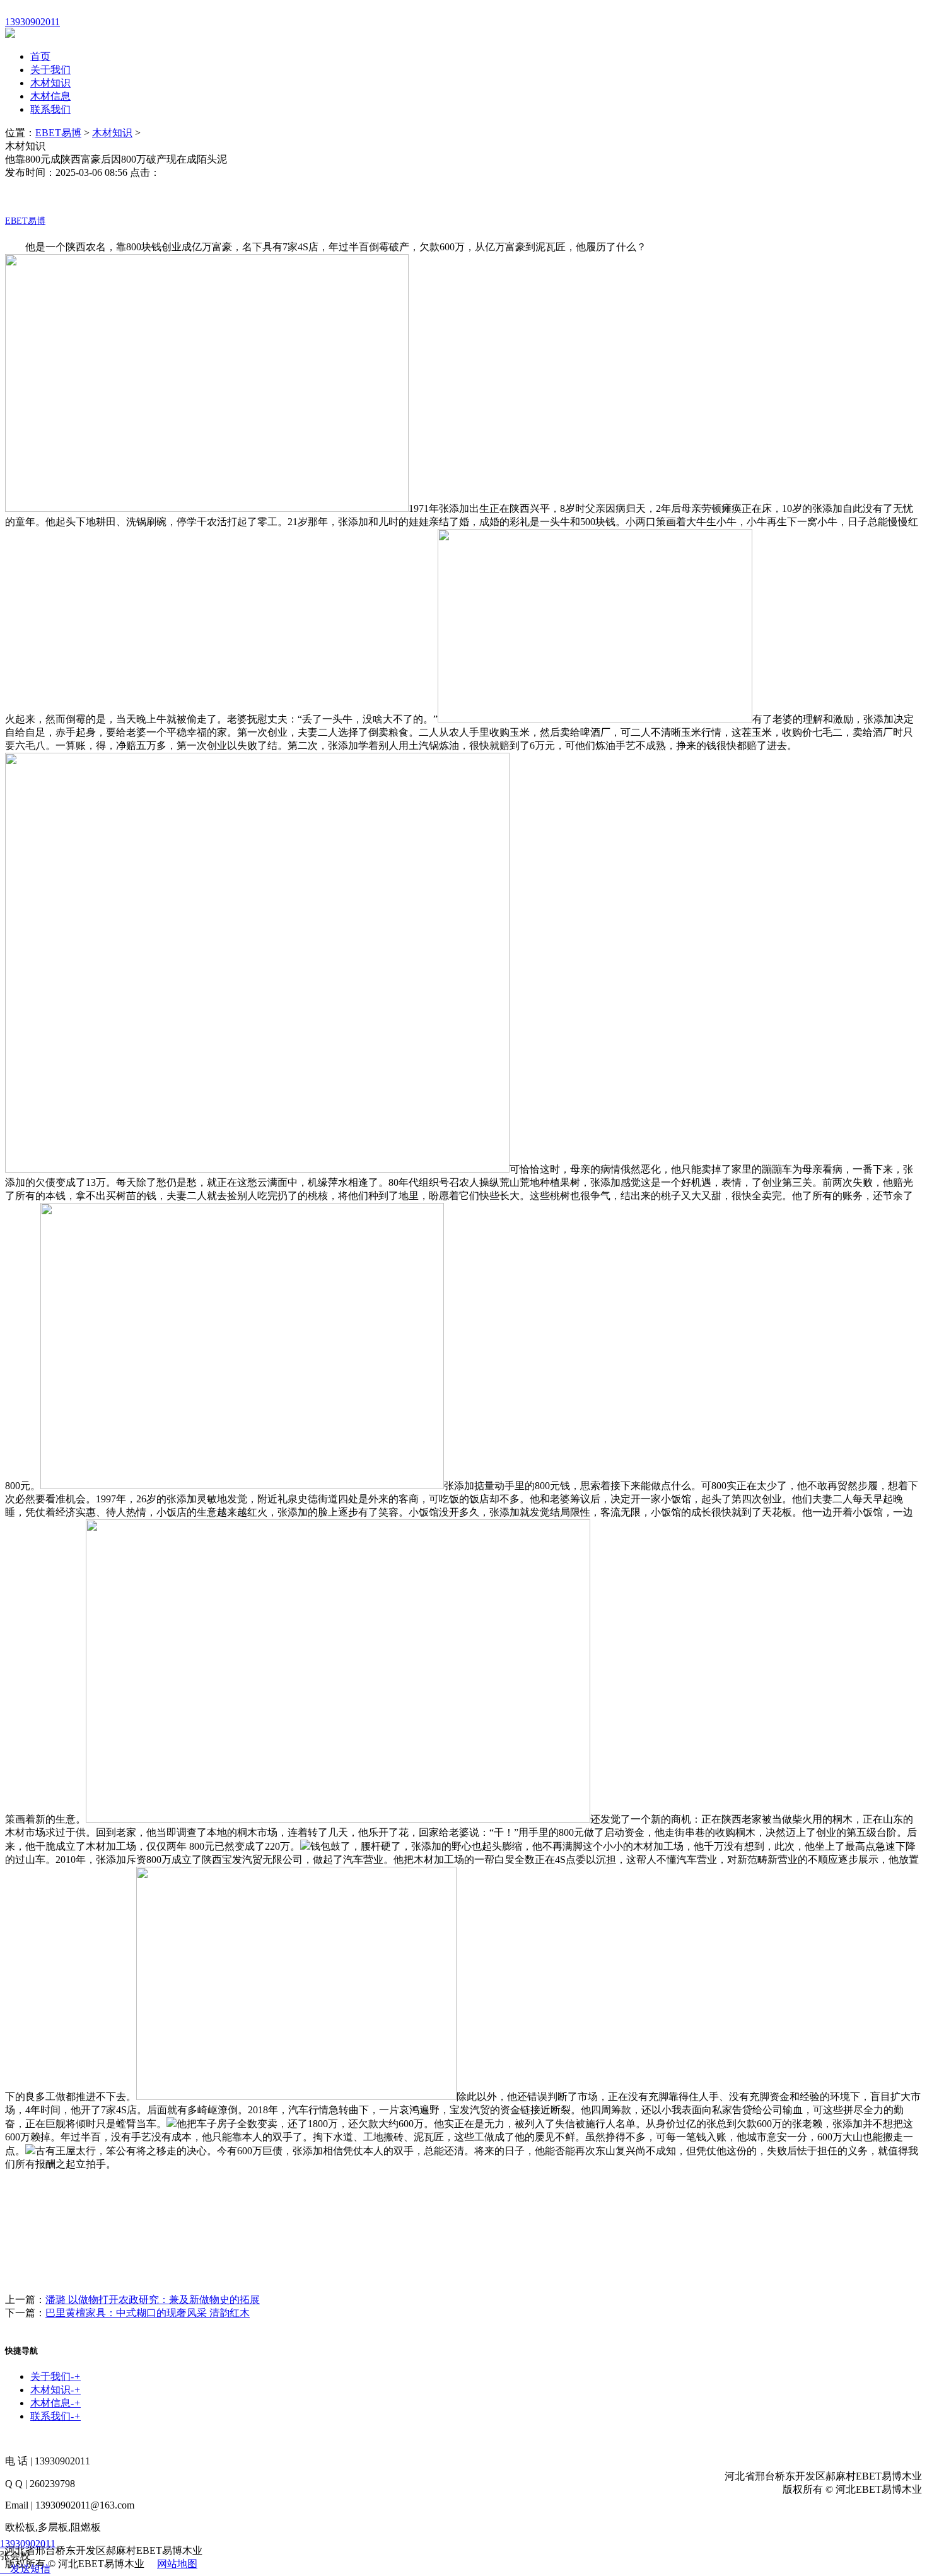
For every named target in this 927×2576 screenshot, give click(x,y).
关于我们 (50, 70)
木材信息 (50, 96)
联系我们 (50, 109)
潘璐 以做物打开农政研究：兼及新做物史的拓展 (153, 2300)
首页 (40, 56)
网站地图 (177, 2564)
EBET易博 (58, 133)
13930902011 (28, 2544)
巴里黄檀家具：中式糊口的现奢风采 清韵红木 (148, 2313)
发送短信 (30, 2569)
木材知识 (50, 83)
